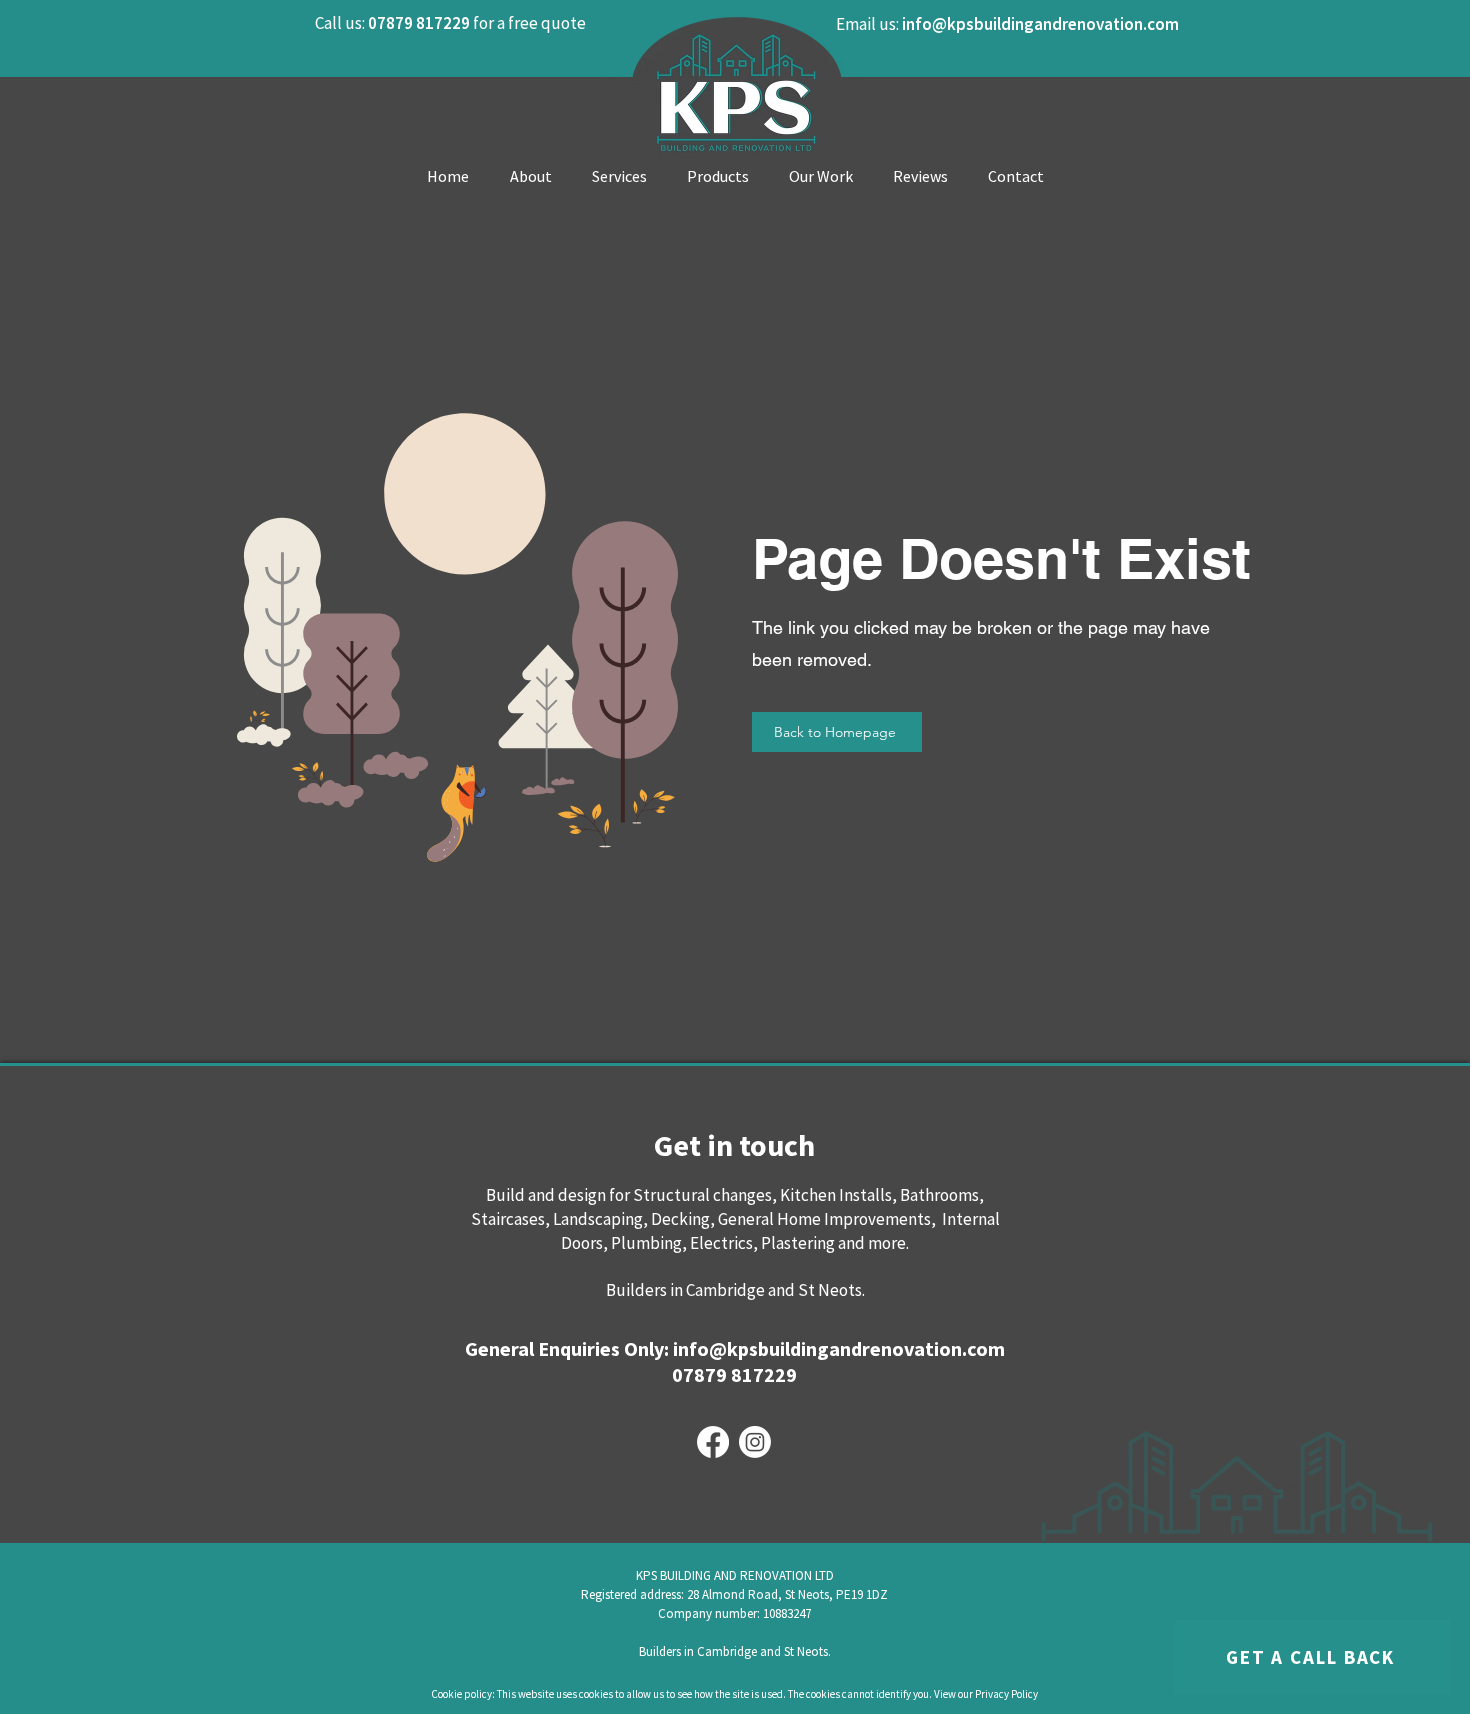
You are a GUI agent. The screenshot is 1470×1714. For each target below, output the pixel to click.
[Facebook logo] (713, 1442)
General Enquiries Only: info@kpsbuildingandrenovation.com (735, 1348)
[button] (1312, 1657)
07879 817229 (734, 1374)
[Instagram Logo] (755, 1442)
